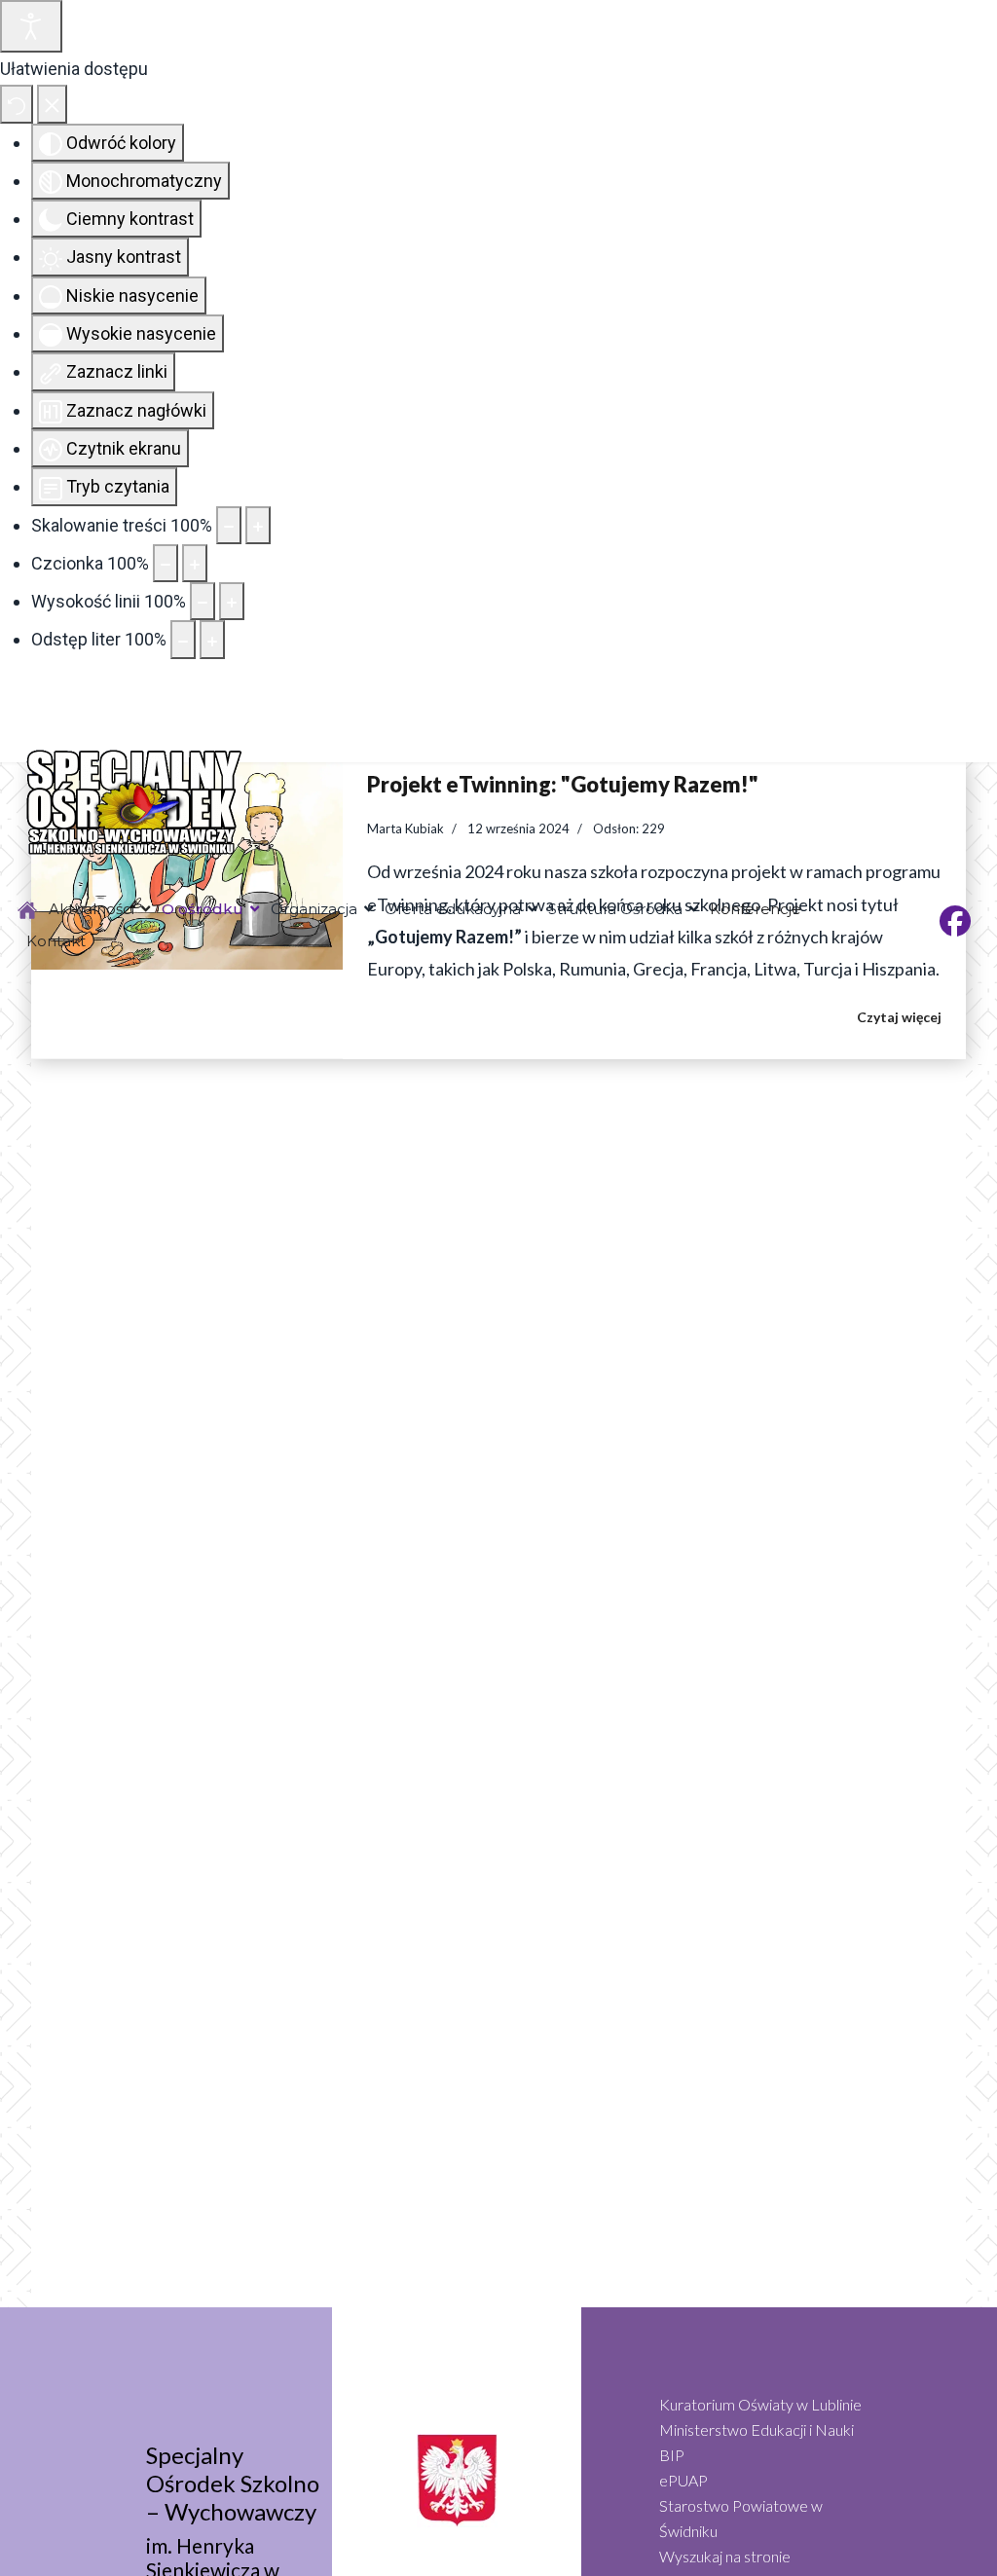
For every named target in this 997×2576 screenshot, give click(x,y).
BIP (672, 2455)
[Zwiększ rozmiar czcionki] (195, 563)
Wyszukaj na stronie (725, 2556)
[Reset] (17, 104)
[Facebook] (955, 926)
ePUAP (683, 2480)
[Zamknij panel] (52, 104)
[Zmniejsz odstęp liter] (183, 639)
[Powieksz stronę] (258, 525)
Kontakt (56, 941)
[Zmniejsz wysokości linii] (203, 601)
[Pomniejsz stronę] (229, 525)
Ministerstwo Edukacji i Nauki (757, 2429)
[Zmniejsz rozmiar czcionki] (166, 563)
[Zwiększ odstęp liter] (212, 639)
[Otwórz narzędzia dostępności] (31, 26)
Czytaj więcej (899, 1017)
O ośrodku (203, 909)
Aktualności (92, 909)
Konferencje (756, 909)
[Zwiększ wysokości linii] (232, 601)
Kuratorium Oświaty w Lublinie (760, 2404)
